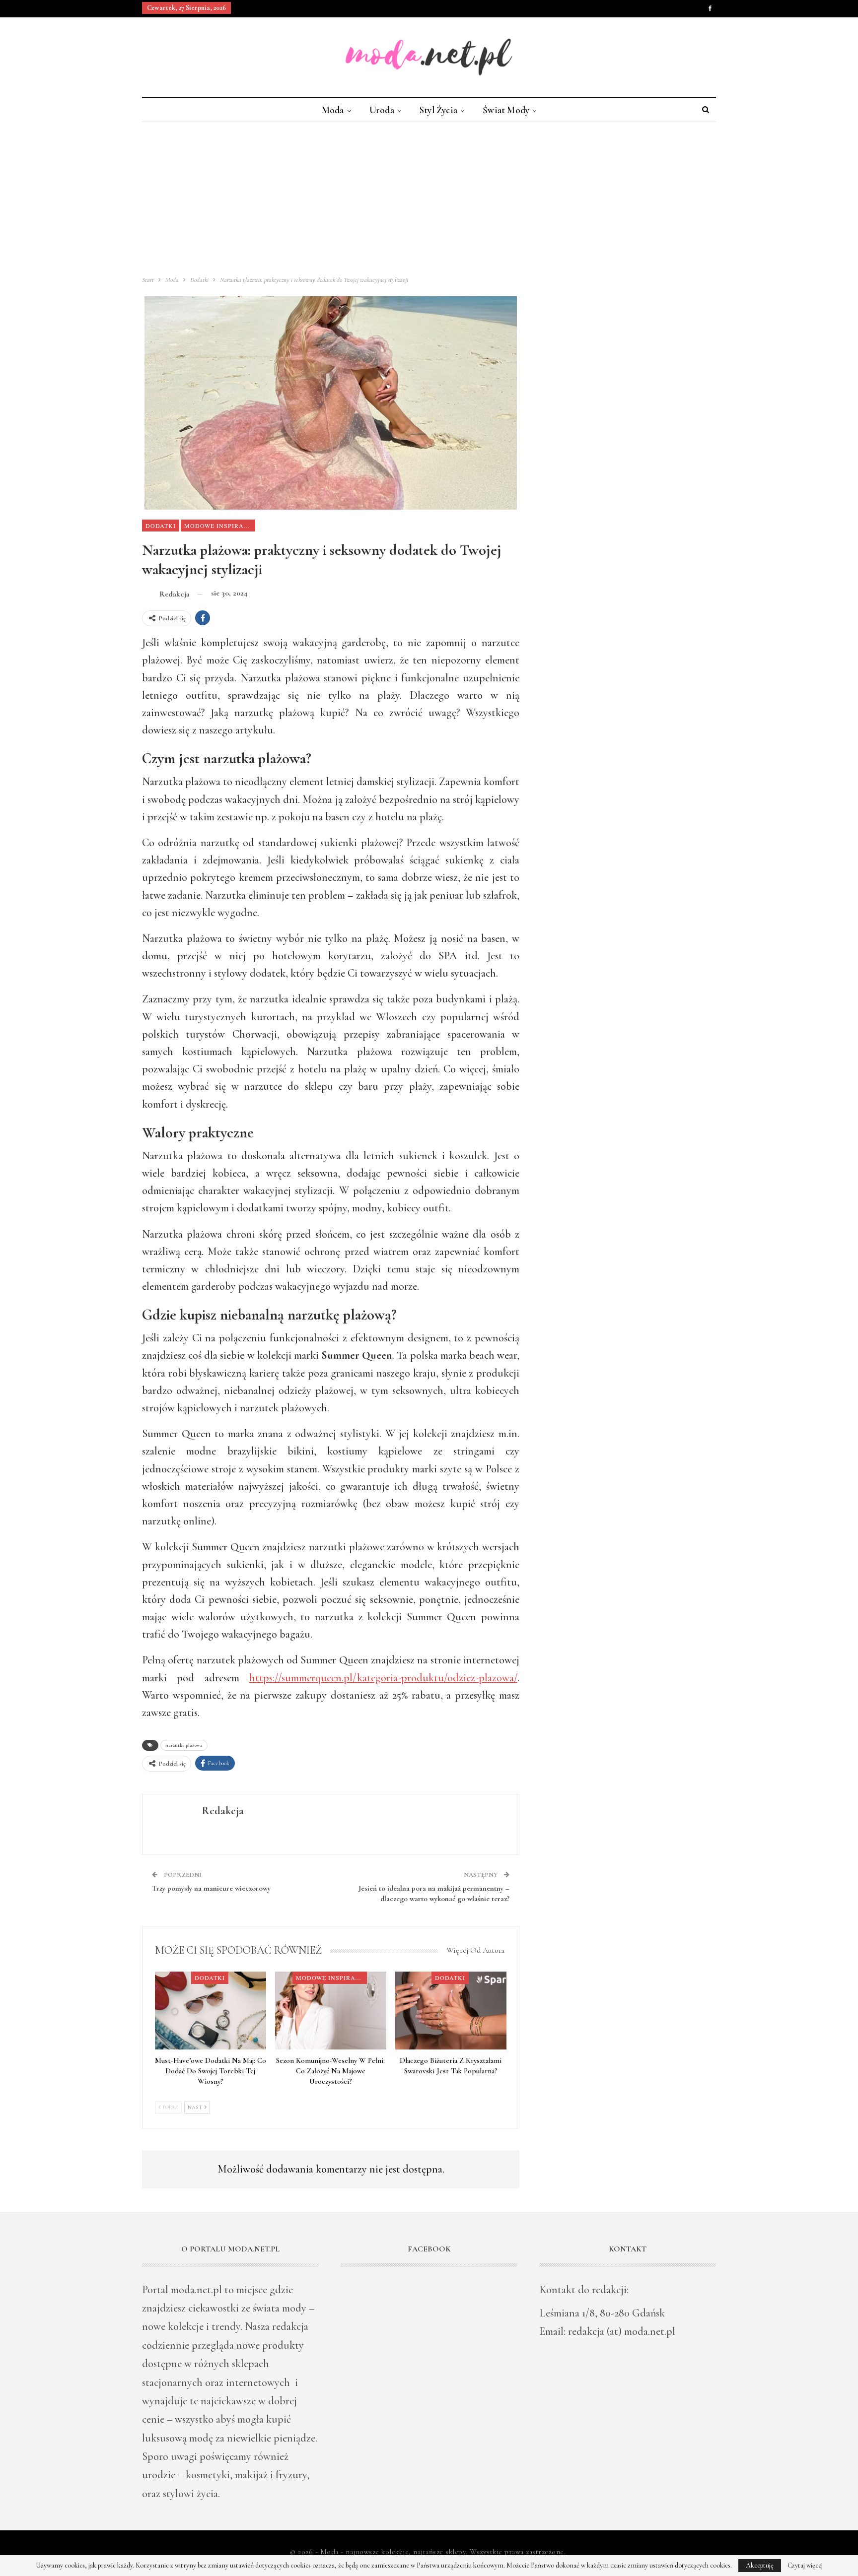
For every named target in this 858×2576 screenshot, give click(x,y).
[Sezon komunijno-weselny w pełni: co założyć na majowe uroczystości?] (331, 2011)
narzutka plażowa (184, 1745)
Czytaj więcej (805, 2566)
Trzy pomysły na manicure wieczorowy (211, 1888)
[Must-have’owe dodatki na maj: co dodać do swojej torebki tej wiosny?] (211, 2011)
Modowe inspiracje (219, 526)
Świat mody (506, 110)
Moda (333, 110)
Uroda (382, 110)
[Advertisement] (429, 197)
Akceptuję (760, 2565)
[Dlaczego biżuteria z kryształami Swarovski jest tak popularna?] (451, 2011)
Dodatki (161, 526)
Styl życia (438, 110)
